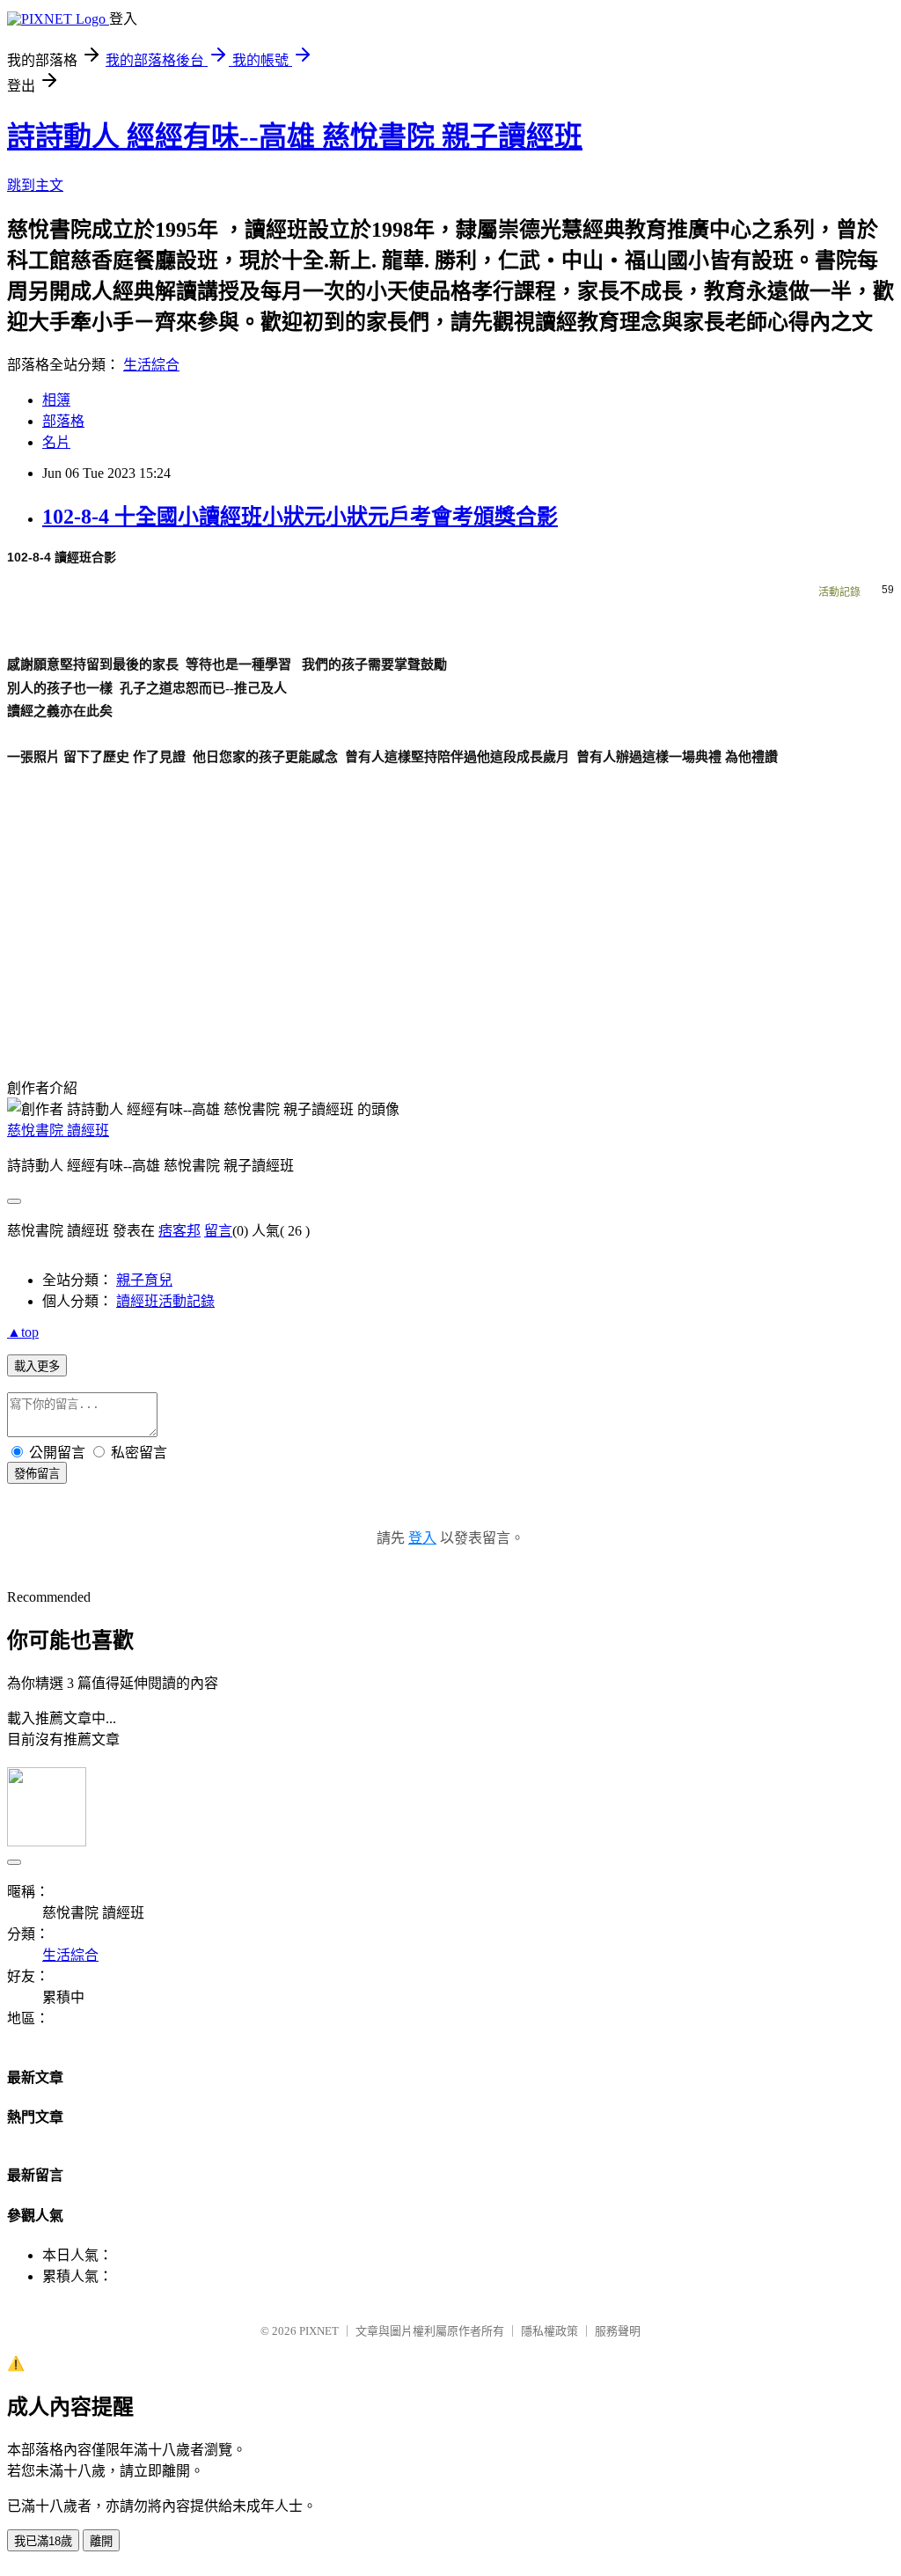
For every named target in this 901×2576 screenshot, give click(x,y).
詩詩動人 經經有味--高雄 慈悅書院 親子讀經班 (295, 136)
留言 (218, 1231)
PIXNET (319, 2331)
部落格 (63, 421)
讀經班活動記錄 (165, 1301)
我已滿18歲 (43, 2541)
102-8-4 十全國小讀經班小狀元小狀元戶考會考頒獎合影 (300, 517)
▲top (23, 1332)
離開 (101, 2541)
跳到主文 (35, 185)
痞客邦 (179, 1231)
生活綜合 (151, 365)
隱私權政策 (549, 2331)
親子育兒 (144, 1280)
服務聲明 (618, 2331)
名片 (56, 442)
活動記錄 (839, 592)
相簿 (56, 400)
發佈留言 (37, 1474)
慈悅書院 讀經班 (58, 1130)
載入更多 (37, 1366)
